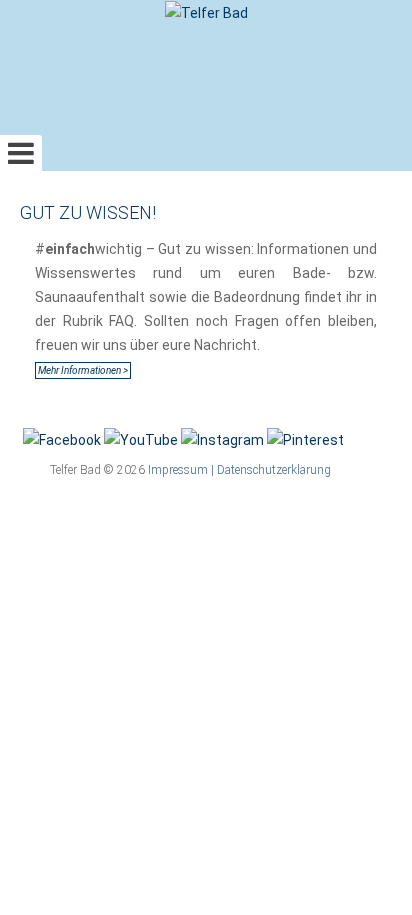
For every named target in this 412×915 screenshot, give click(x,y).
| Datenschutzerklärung (271, 470)
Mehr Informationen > (83, 370)
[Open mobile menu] (21, 153)
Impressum (178, 470)
